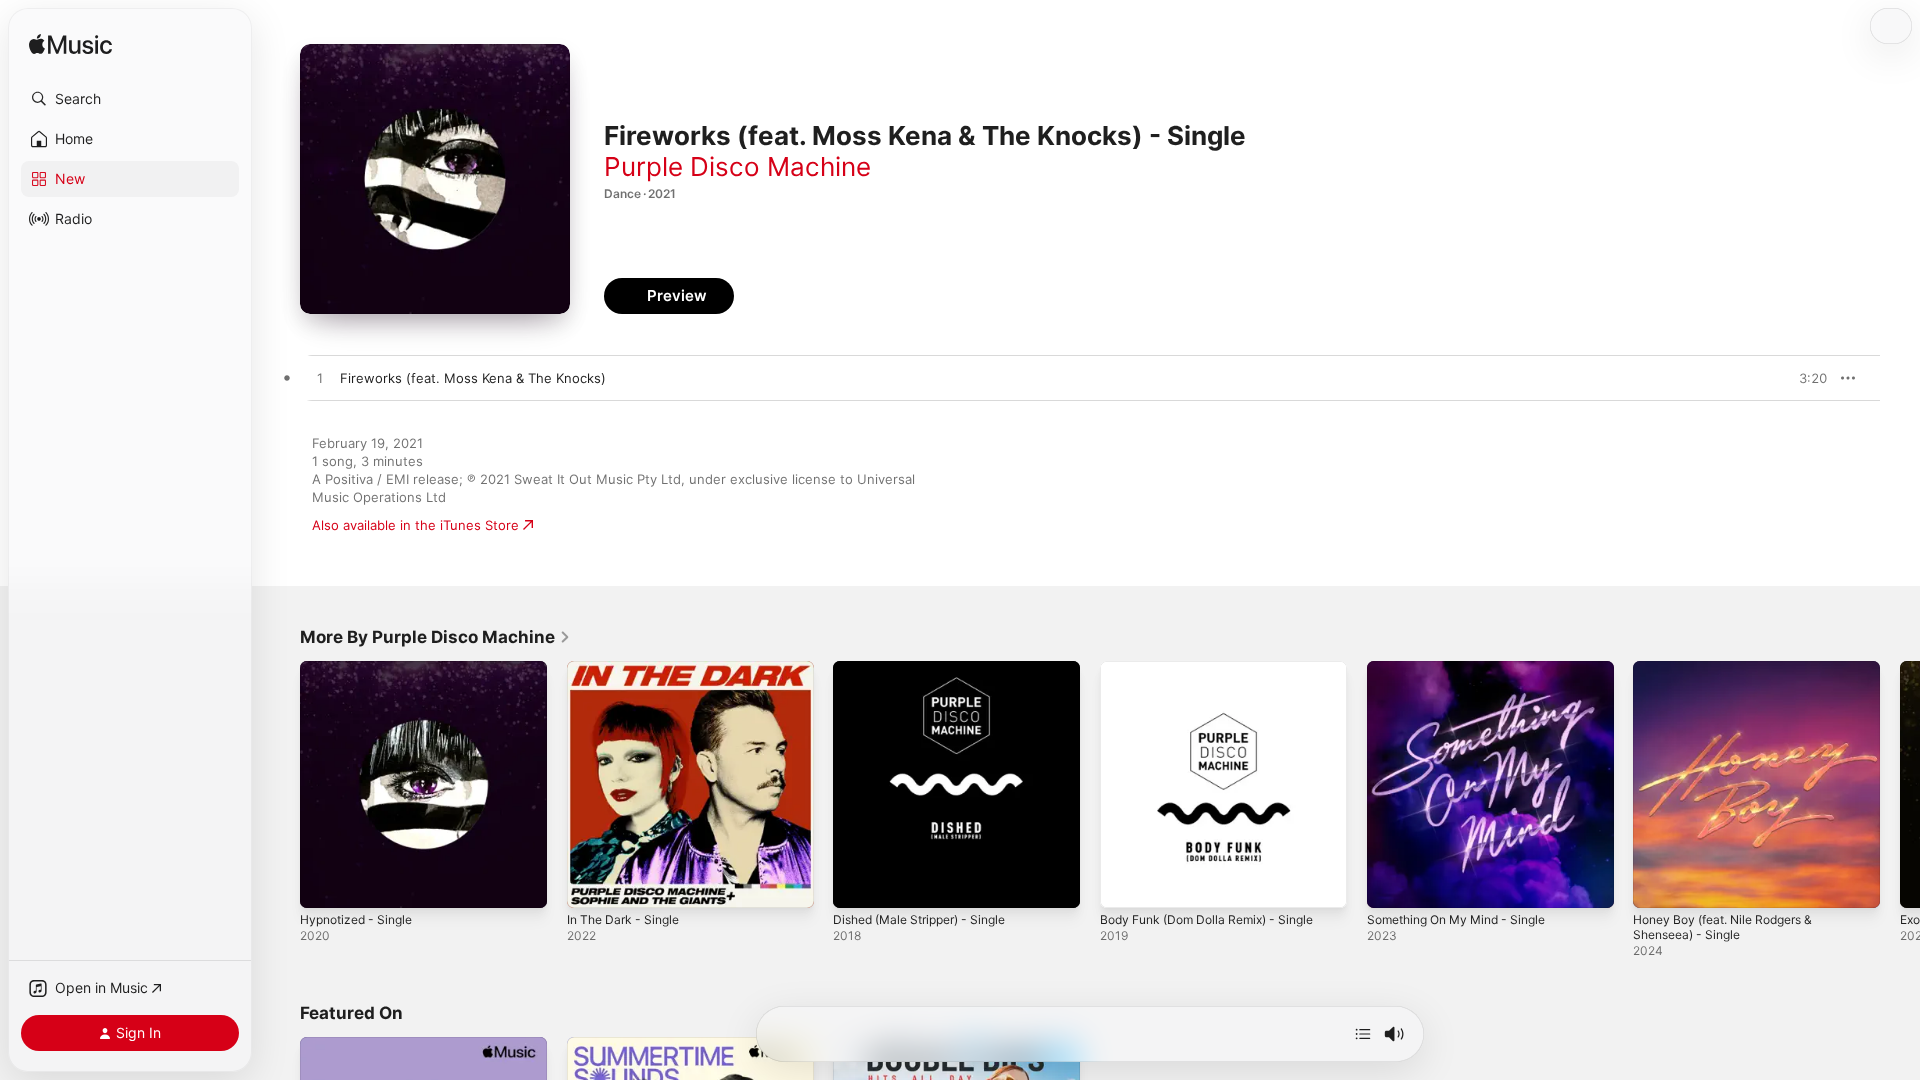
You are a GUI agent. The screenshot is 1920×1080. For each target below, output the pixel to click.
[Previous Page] (280, 784)
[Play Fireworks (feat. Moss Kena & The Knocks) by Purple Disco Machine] (320, 379)
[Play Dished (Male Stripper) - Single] (858, 883)
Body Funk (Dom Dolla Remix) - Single (1217, 669)
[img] (70, 45)
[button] (130, 99)
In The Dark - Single (628, 669)
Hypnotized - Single (362, 669)
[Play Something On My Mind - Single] (1392, 883)
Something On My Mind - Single (1466, 669)
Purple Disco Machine (737, 166)
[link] (435, 637)
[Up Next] (1363, 1034)
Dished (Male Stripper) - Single (929, 669)
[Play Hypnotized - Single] (325, 883)
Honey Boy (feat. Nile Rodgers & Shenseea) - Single (1734, 677)
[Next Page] (1900, 784)
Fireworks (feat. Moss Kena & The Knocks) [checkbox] (473, 378)
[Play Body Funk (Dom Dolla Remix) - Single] (1125, 883)
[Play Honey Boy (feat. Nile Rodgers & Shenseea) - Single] (1658, 883)
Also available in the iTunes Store (415, 525)
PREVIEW (1805, 378)
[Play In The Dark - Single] (592, 883)
